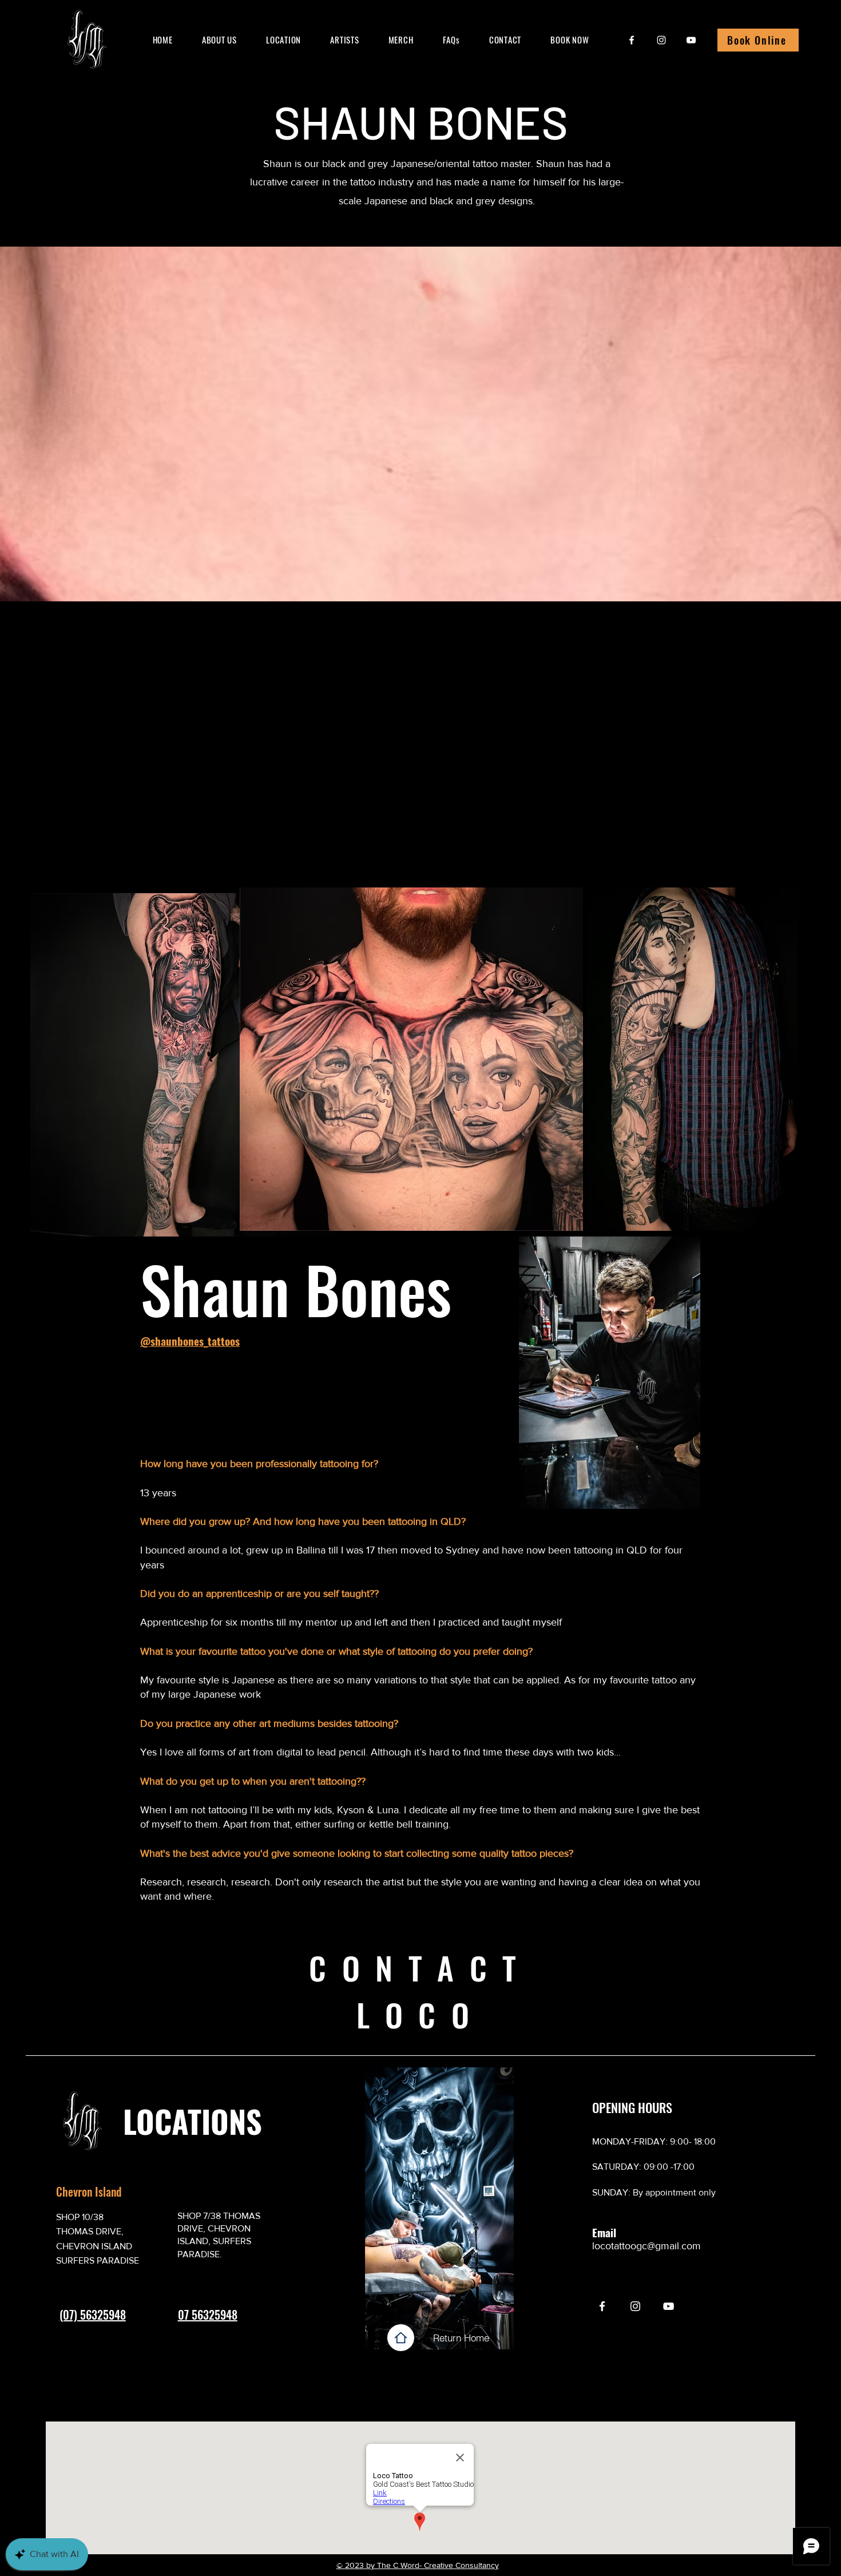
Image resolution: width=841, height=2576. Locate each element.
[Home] (401, 2338)
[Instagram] (661, 40)
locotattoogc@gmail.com (646, 2246)
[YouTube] (691, 40)
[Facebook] (632, 40)
